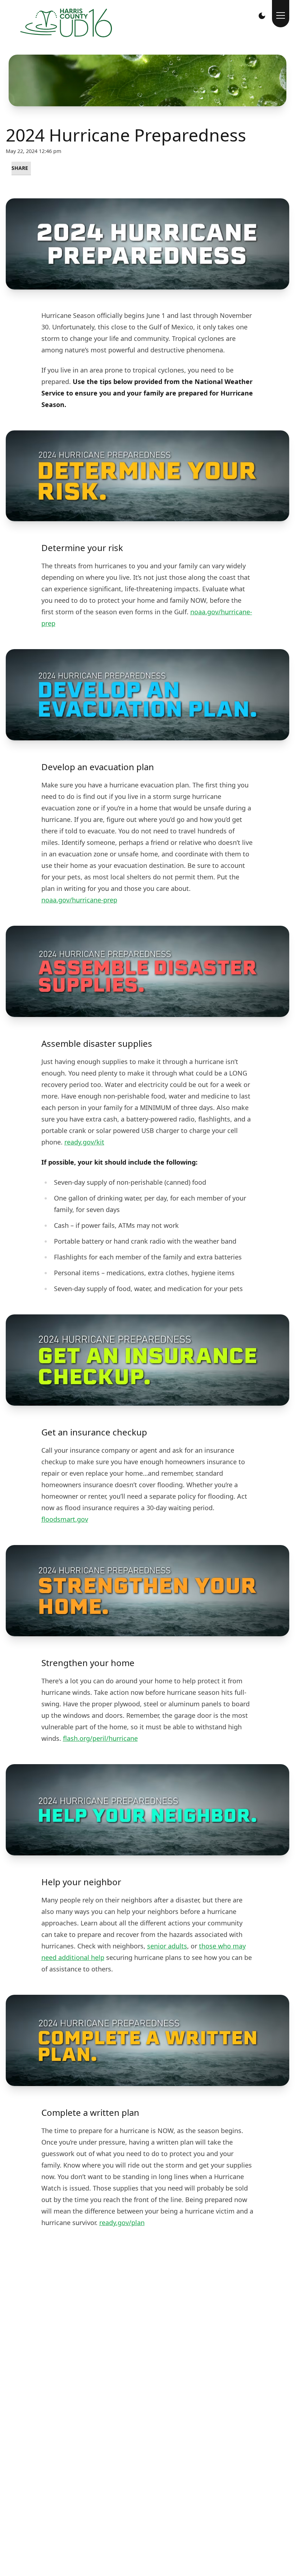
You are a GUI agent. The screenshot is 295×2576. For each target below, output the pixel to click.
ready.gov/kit (84, 1142)
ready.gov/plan (122, 2223)
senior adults (167, 1946)
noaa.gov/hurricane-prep (79, 900)
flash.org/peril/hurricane (100, 1738)
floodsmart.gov (65, 1519)
